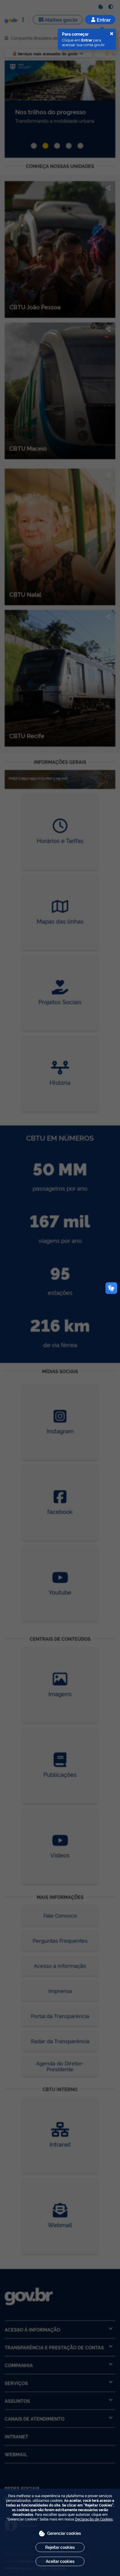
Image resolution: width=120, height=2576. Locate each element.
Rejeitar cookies (60, 2547)
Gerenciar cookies (64, 2533)
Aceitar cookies (60, 2561)
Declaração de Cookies (94, 2519)
